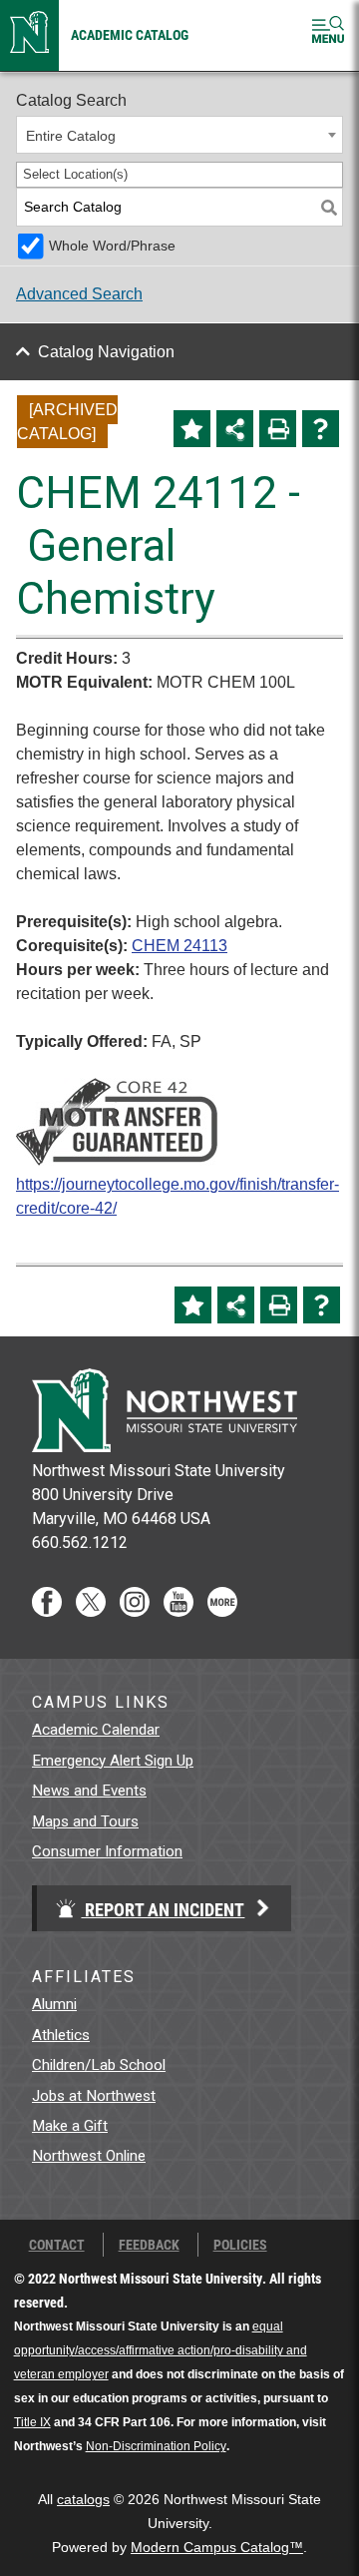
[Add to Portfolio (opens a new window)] (192, 429)
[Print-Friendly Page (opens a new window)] (278, 429)
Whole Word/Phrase (112, 246)
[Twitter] (91, 1611)
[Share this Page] (235, 429)
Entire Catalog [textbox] (71, 136)
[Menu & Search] (328, 33)
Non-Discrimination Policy (156, 2446)
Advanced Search (79, 294)
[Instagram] (135, 1611)
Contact (57, 2245)
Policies (240, 2245)
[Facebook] (47, 1611)
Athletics (61, 2035)
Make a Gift (70, 2126)
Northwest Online (89, 2156)
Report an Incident (163, 1909)
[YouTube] (179, 1611)
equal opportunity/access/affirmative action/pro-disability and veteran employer (161, 2350)
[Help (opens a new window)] (321, 429)
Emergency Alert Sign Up (113, 1761)
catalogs (83, 2500)
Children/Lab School (99, 2065)
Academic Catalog (130, 34)
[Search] (329, 207)
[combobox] (179, 135)
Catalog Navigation (106, 352)
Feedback (149, 2245)
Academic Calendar (96, 1730)
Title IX (32, 2422)
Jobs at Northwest (94, 2096)
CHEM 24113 (179, 946)
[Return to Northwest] (29, 35)
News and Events (89, 1791)
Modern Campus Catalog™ (217, 2548)
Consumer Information (107, 1851)
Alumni (54, 2004)
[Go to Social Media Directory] (222, 1611)
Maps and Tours (85, 1821)
